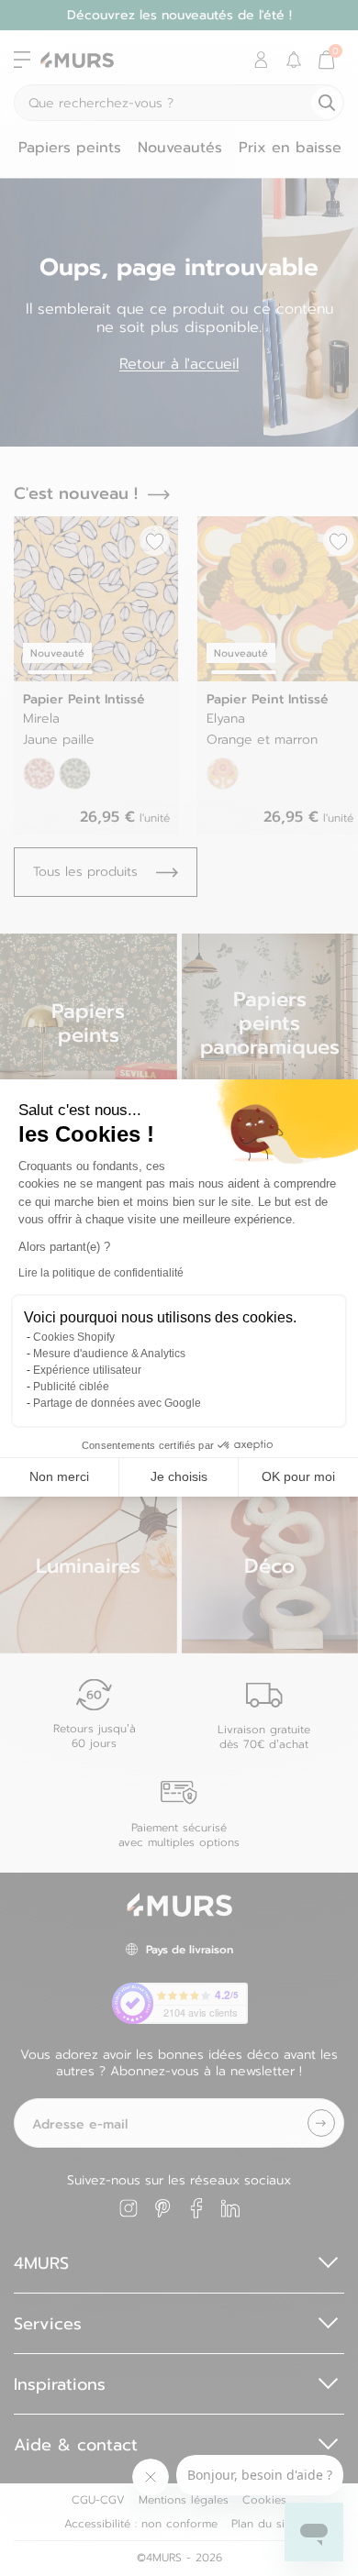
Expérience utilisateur (87, 1370)
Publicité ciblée (71, 1387)
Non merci (59, 1476)
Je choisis (179, 1476)
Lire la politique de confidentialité (101, 1273)
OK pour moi (298, 1476)
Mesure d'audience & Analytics (109, 1354)
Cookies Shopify (74, 1337)
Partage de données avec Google (117, 1403)
